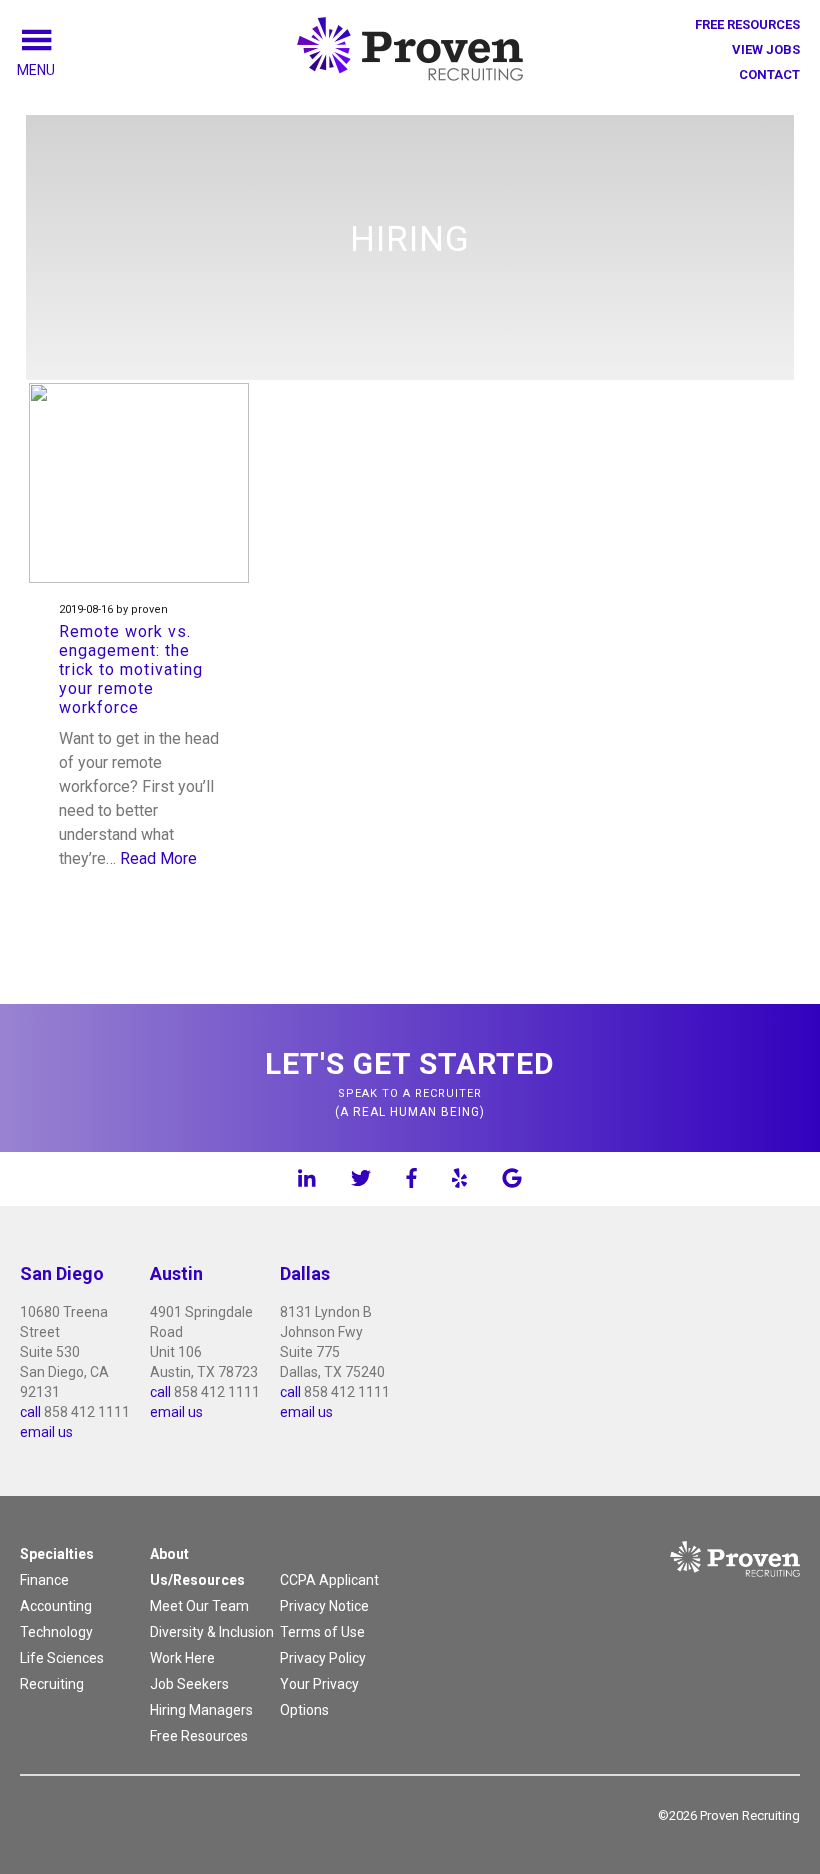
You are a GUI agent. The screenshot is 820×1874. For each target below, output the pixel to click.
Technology (56, 1632)
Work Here (182, 1658)
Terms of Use (322, 1632)
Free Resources (747, 24)
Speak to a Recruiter (410, 1082)
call (30, 1412)
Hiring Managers (201, 1710)
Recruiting (52, 1684)
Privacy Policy (323, 1658)
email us (46, 1432)
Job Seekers (189, 1684)
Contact (769, 74)
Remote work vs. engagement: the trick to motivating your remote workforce (131, 669)
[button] (59, 70)
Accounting (56, 1606)
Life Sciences (62, 1658)
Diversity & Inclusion (212, 1632)
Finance (44, 1580)
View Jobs (766, 49)
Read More (158, 858)
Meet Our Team (199, 1606)
